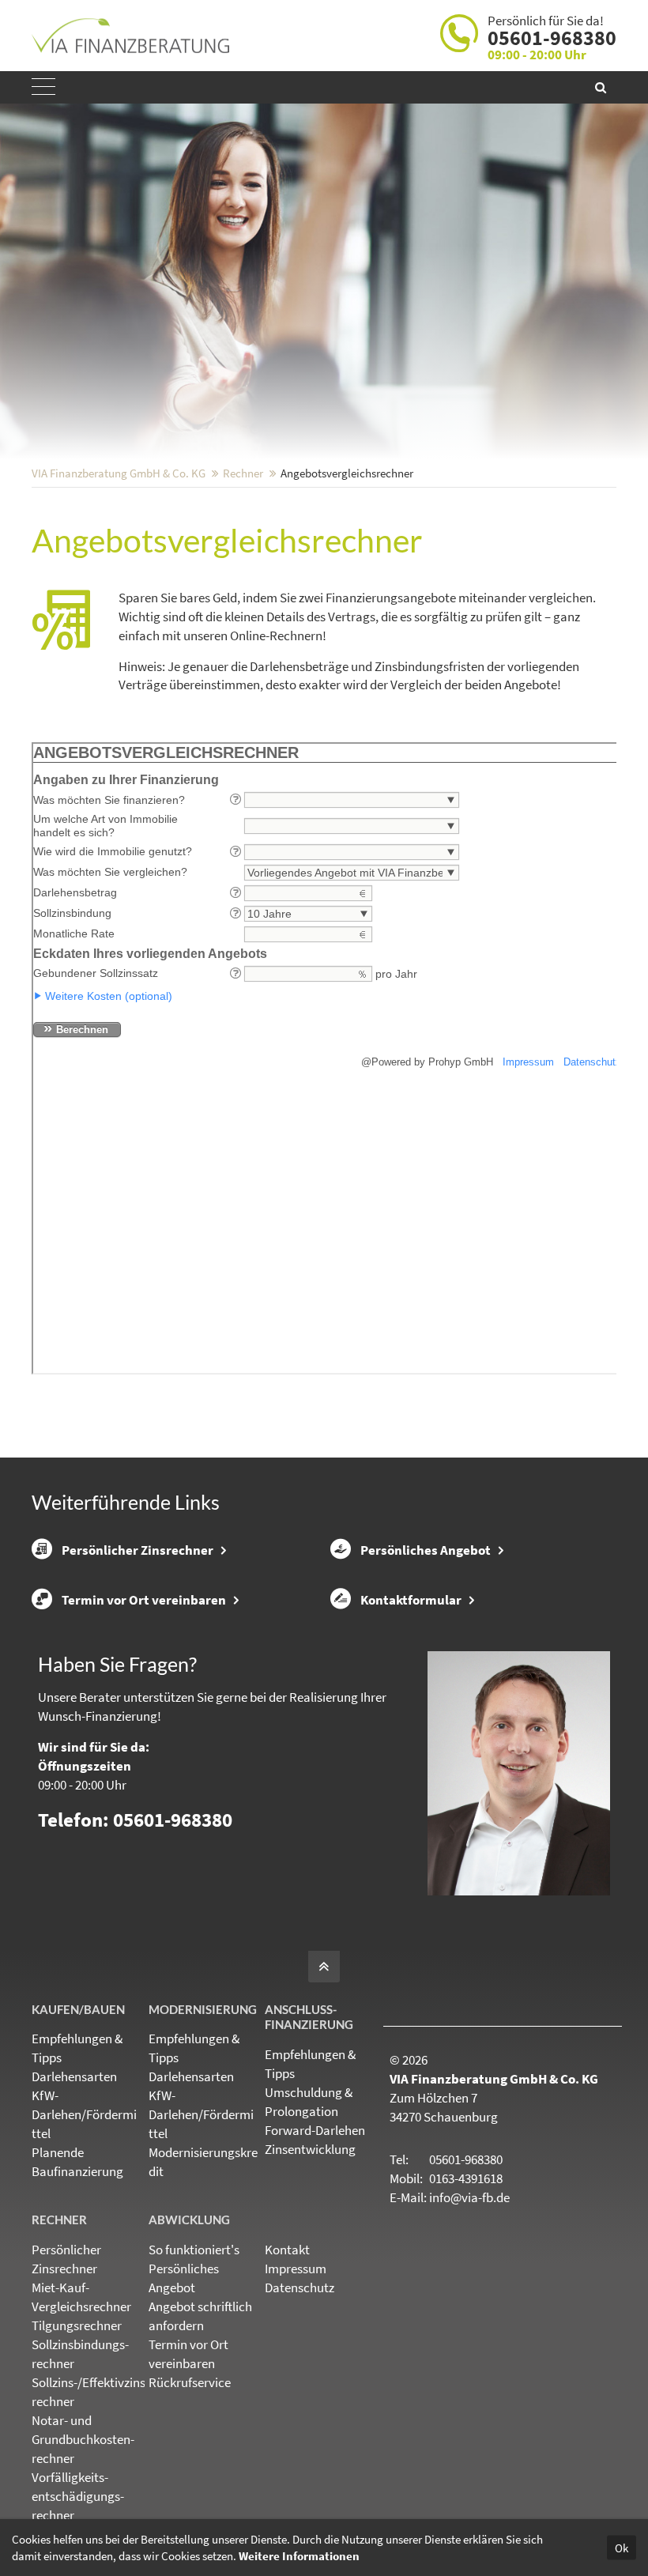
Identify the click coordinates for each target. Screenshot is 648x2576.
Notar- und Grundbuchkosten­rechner (83, 2439)
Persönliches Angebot (426, 1550)
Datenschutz (300, 2287)
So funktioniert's (194, 2250)
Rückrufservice (190, 2382)
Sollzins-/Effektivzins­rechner (90, 2392)
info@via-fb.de (469, 2197)
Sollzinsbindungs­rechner (80, 2354)
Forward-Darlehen (315, 2130)
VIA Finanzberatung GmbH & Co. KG (119, 473)
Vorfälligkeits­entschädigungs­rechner (78, 2496)
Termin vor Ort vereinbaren (144, 1600)
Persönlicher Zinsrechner (138, 1550)
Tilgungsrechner (77, 2325)
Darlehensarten (74, 2076)
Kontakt (287, 2250)
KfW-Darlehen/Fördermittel (84, 2114)
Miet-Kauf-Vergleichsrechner (81, 2297)
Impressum (296, 2269)
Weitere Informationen (299, 2556)
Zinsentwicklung (310, 2149)
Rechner (243, 473)
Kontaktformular (411, 1600)
